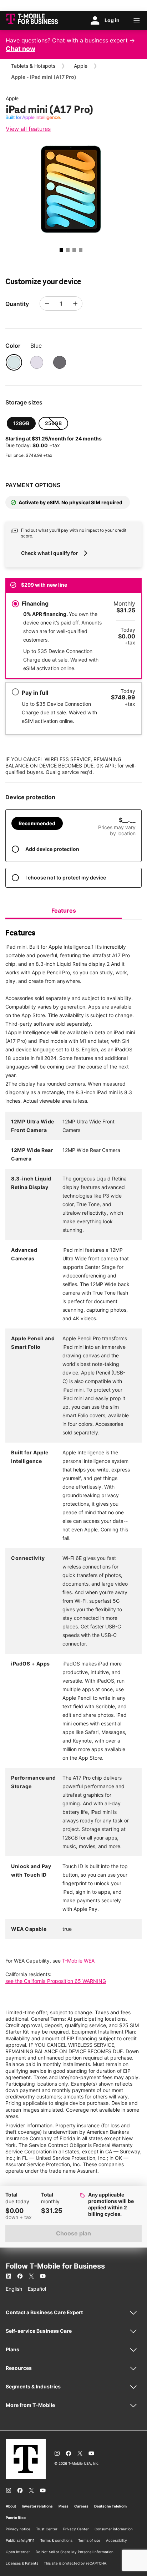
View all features (28, 129)
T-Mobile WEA (78, 1961)
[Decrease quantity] (47, 303)
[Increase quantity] (75, 303)
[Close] (4, 4)
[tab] (64, 910)
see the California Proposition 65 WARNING (56, 1981)
